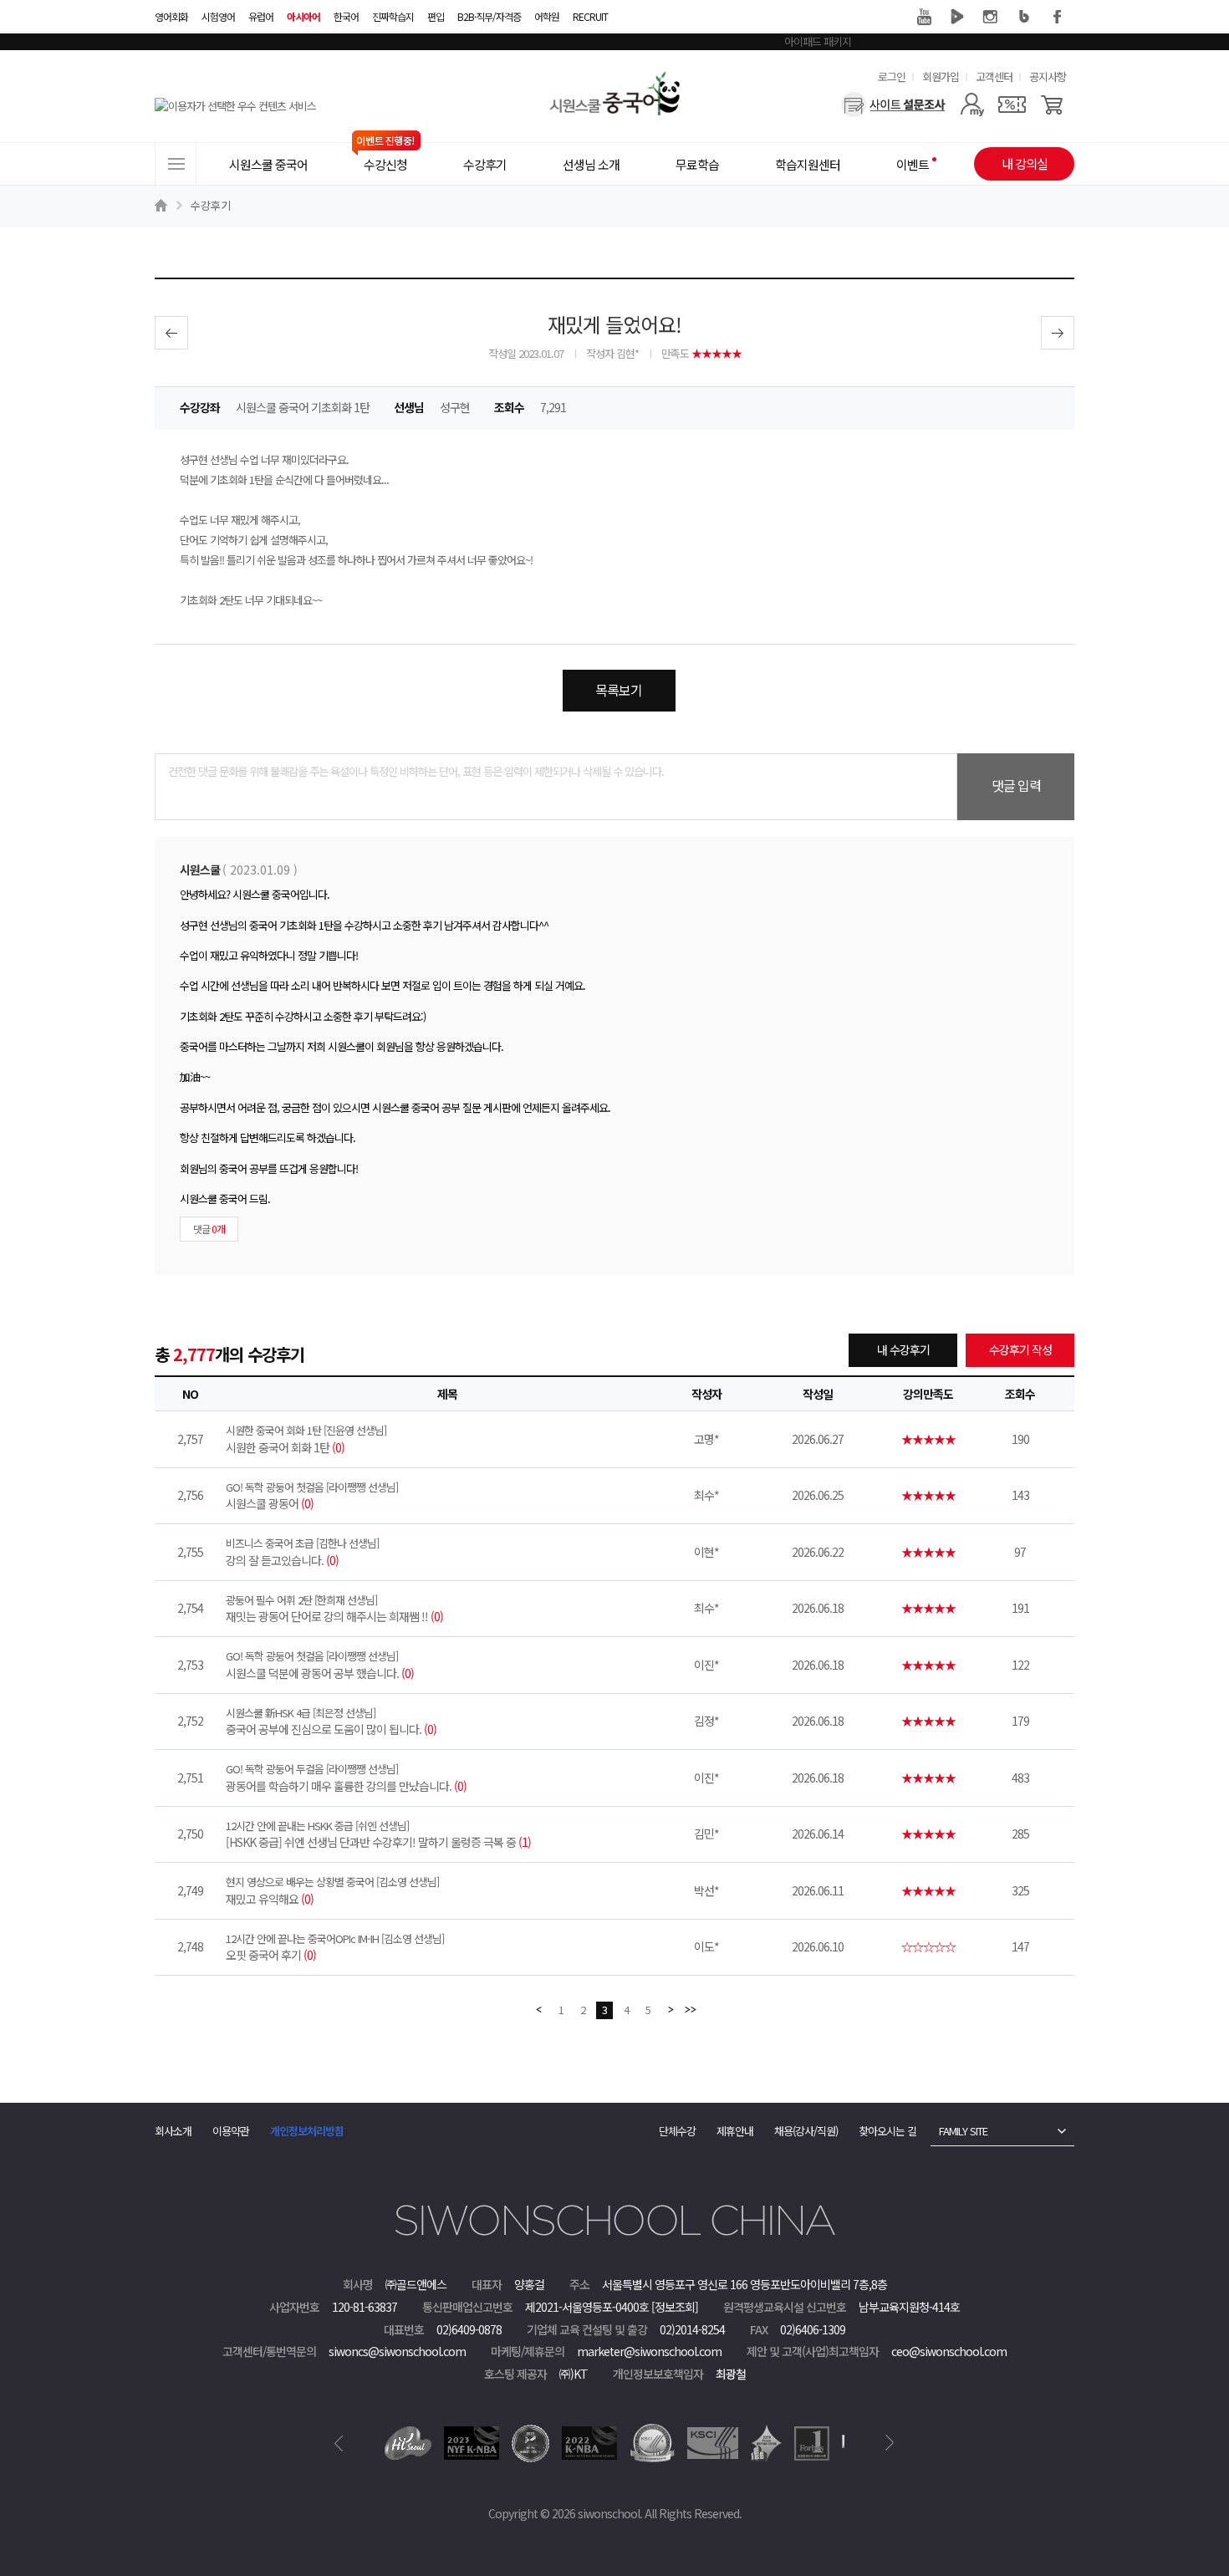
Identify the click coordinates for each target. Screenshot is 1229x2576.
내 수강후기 (903, 1349)
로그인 (892, 77)
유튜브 (924, 17)
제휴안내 (735, 2131)
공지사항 (1048, 77)
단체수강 (677, 2131)
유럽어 (261, 16)
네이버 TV (957, 17)
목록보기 (619, 690)
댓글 (209, 1229)
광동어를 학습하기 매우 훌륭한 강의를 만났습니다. (346, 1778)
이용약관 (231, 2131)
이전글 (171, 333)
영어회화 (171, 16)
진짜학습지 (393, 16)
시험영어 (218, 16)
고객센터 (994, 77)
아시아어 (303, 16)
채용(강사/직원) (806, 2131)
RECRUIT (590, 16)
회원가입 (941, 77)
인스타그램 (991, 17)
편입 (436, 16)
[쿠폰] (1012, 105)
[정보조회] (675, 2307)
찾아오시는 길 (887, 2131)
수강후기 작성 (1020, 1349)
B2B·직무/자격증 (489, 16)
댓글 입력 (1016, 785)
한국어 (346, 16)
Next (890, 2443)
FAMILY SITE (963, 2131)
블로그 (1024, 17)
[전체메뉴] (176, 164)
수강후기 (211, 205)
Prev (339, 2443)
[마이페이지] (972, 105)
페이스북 (1058, 17)
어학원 (547, 16)
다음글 (1058, 333)
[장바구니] (1052, 105)
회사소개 (173, 2131)
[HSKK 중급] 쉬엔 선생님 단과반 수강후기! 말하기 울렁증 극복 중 (378, 1834)
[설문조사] (893, 105)
